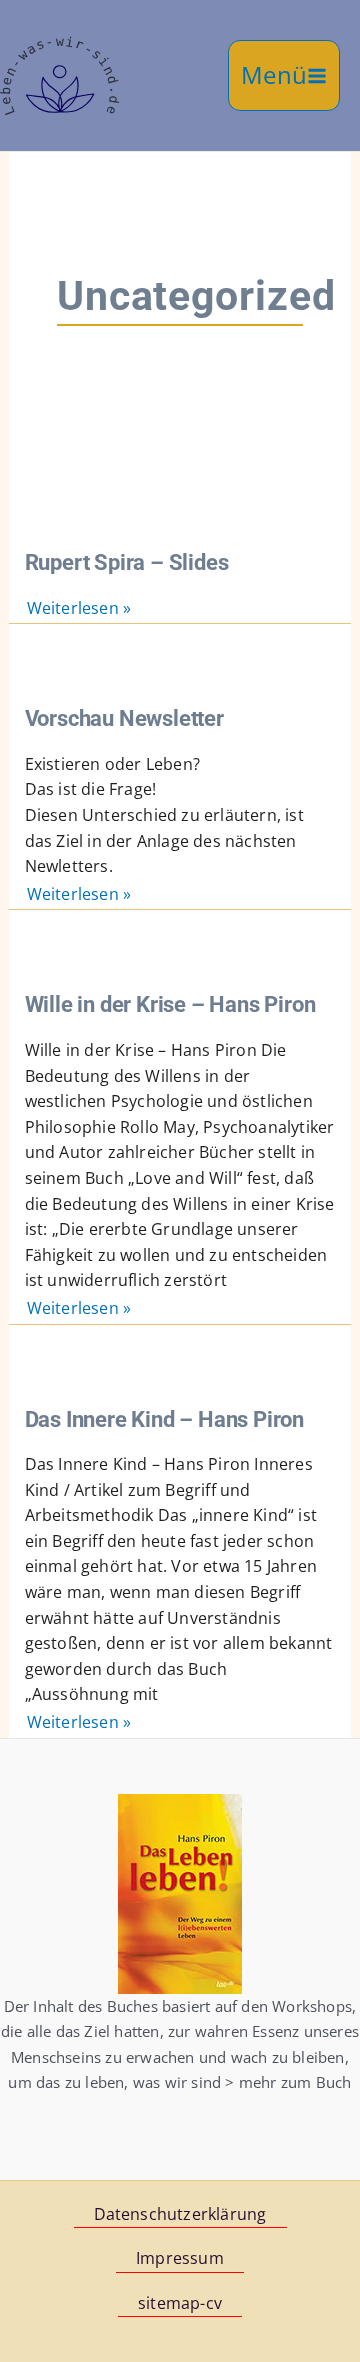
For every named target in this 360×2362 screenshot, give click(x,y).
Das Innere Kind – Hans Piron (164, 1419)
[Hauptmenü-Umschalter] (284, 75)
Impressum (180, 2258)
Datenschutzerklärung (180, 2214)
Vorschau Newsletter (124, 718)
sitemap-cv (180, 2303)
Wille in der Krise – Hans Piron (170, 1004)
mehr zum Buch (295, 2082)
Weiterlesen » (79, 609)
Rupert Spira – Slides (127, 562)
